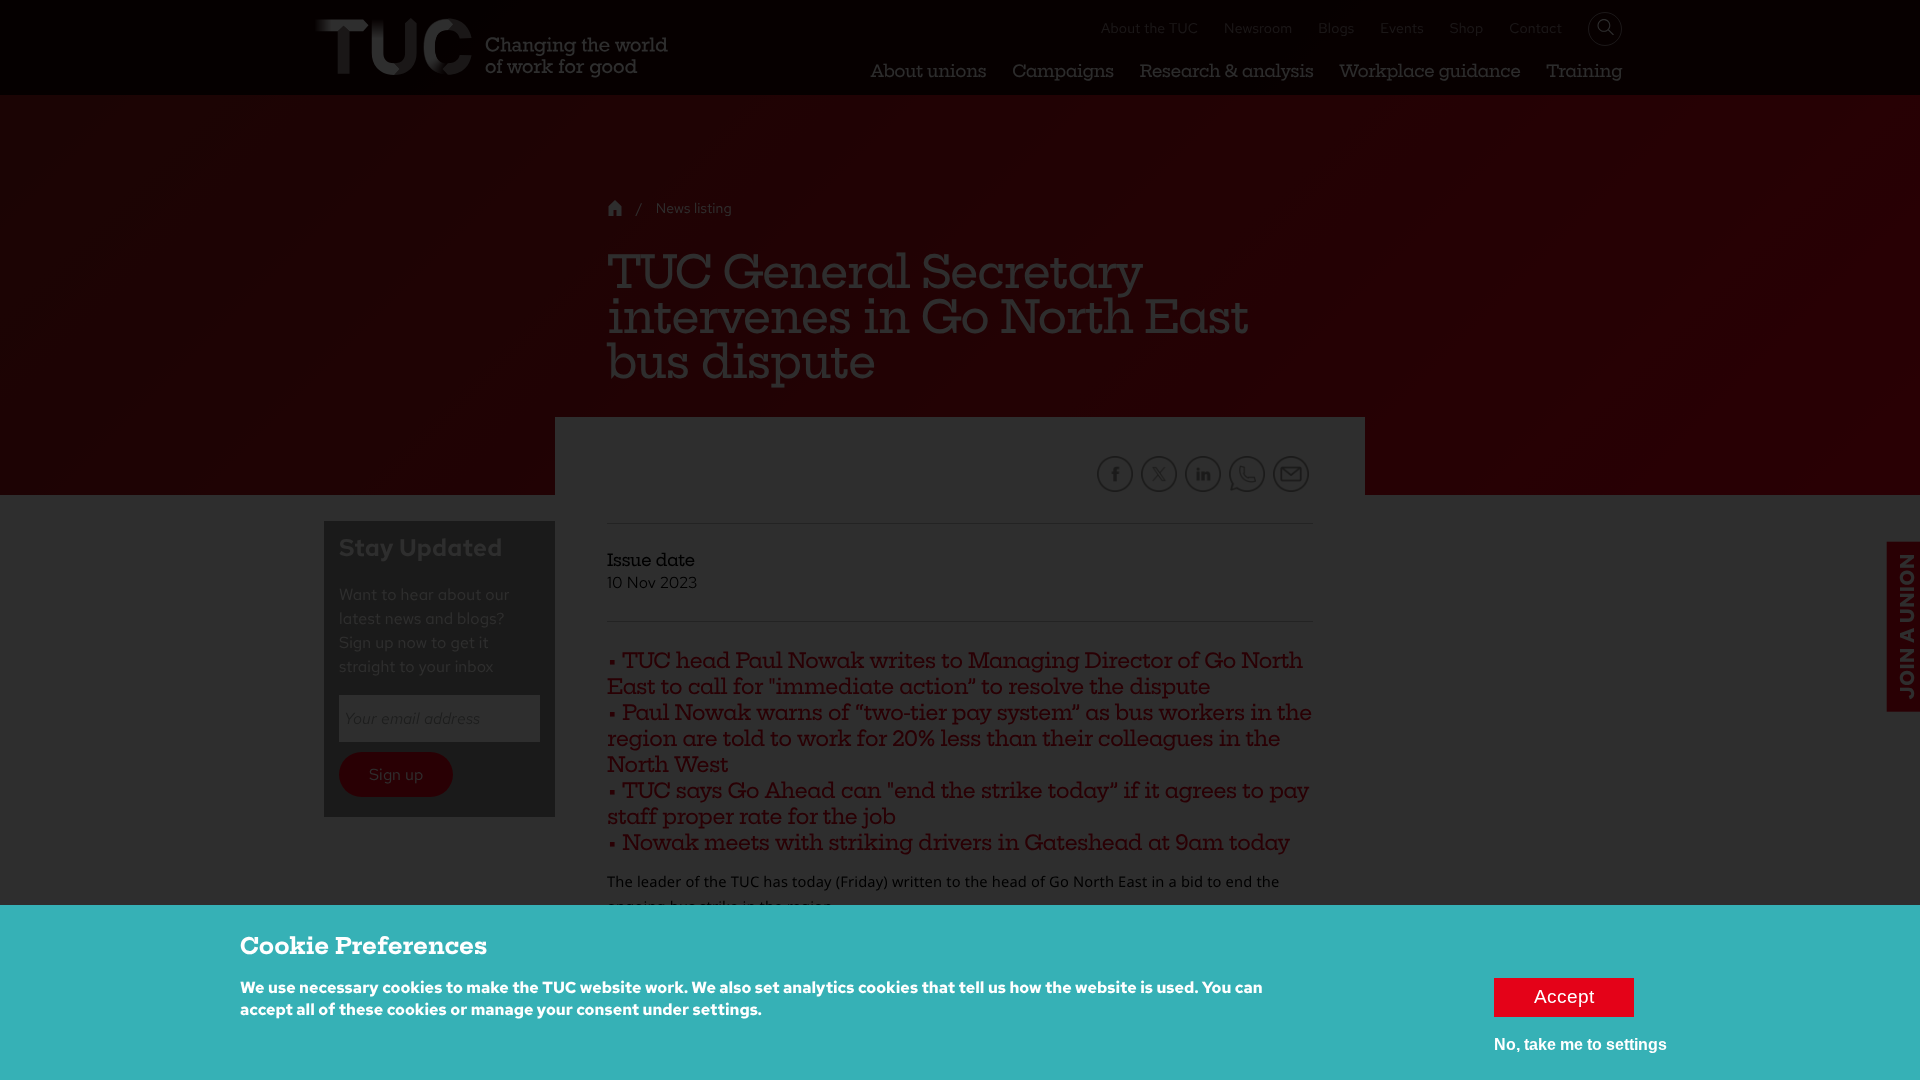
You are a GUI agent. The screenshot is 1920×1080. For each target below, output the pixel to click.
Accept (1564, 996)
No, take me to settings (1580, 1044)
